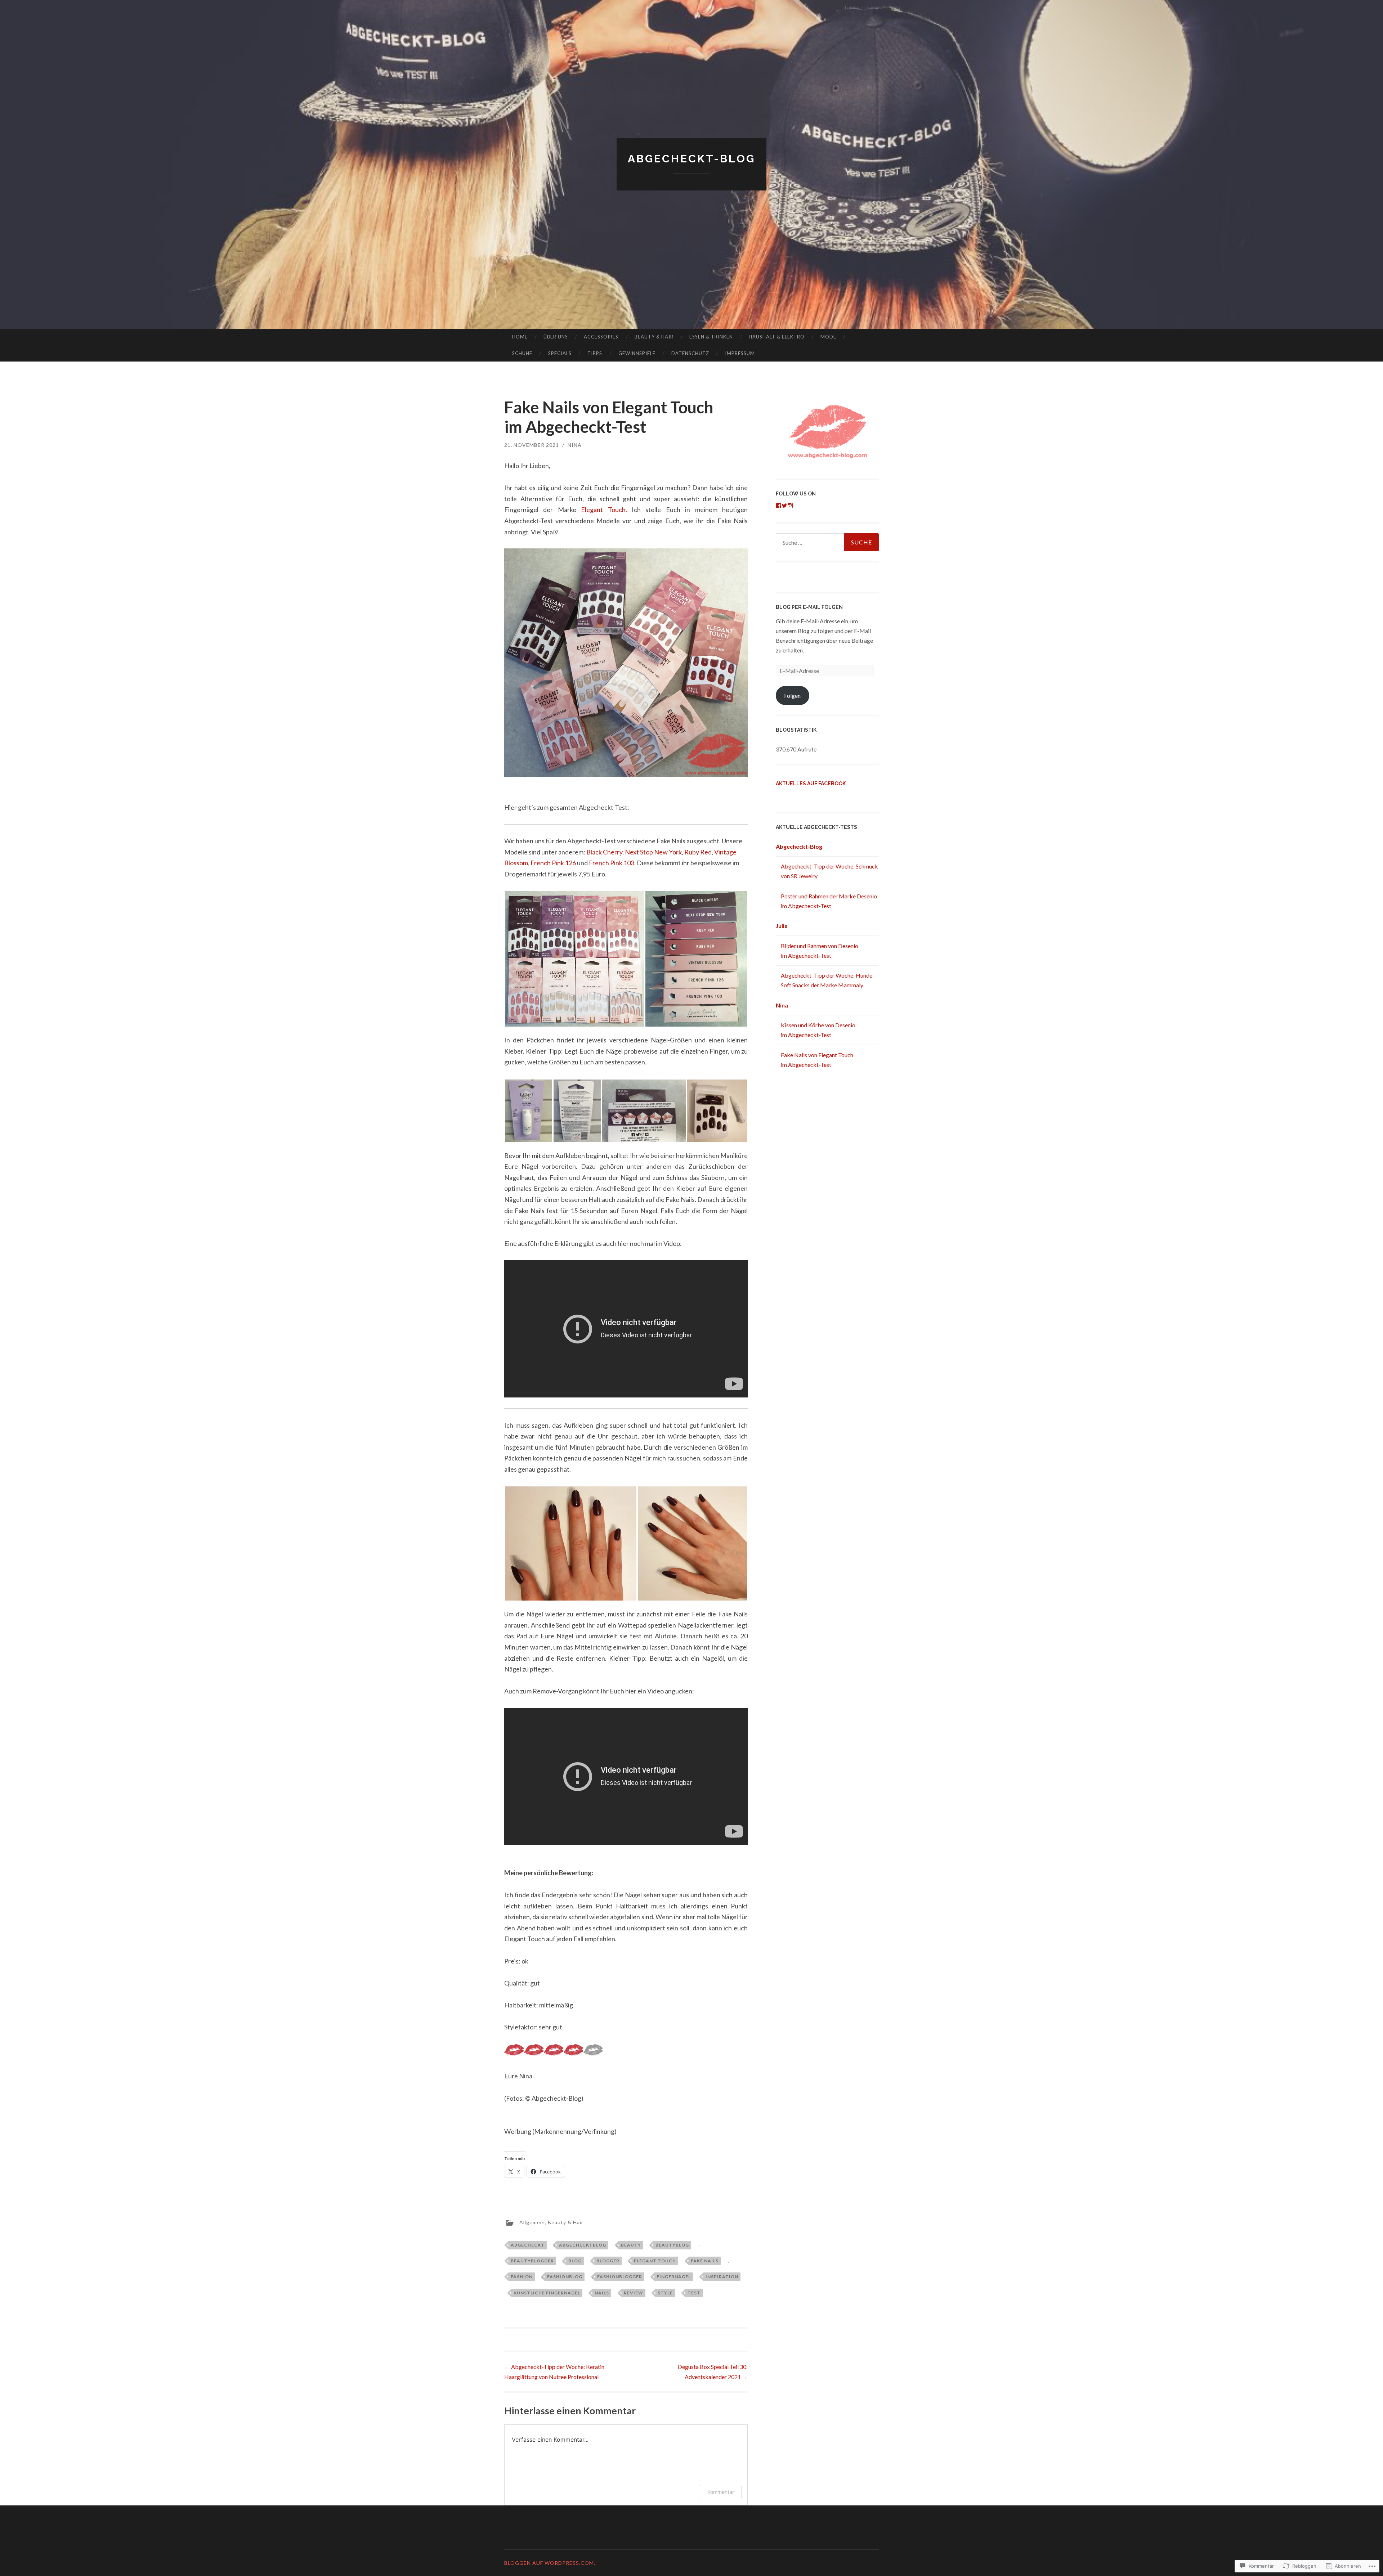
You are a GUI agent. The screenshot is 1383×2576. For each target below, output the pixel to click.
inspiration (722, 2277)
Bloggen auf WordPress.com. (550, 2563)
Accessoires (601, 337)
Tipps (595, 353)
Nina (575, 445)
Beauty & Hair (654, 337)
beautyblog (672, 2245)
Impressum (740, 353)
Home (520, 337)
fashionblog (565, 2277)
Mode (828, 337)
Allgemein (532, 2222)
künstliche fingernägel (547, 2293)
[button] (574, 959)
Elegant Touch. (604, 510)
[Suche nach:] (827, 542)
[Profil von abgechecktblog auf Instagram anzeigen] (790, 506)
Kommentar (721, 2492)
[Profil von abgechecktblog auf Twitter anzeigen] (784, 506)
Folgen (792, 695)
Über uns (556, 337)
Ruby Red (698, 852)
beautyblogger (532, 2261)
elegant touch (655, 2261)
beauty (631, 2245)
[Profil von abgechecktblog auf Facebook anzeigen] (779, 506)
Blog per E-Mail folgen (809, 607)
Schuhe (522, 353)
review (634, 2293)
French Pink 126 (553, 863)
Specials (560, 353)
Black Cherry (604, 852)
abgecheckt (528, 2245)
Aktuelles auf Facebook (811, 784)
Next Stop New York (653, 852)
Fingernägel (674, 2277)
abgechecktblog (583, 2245)
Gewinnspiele (637, 353)
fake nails (705, 2261)
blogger (608, 2261)
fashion (522, 2277)
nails (602, 2293)
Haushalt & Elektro (777, 337)
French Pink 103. (612, 863)
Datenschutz (690, 353)
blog (575, 2261)
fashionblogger (620, 2277)
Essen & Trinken (711, 337)
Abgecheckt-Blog (691, 159)
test (694, 2293)
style (665, 2293)
